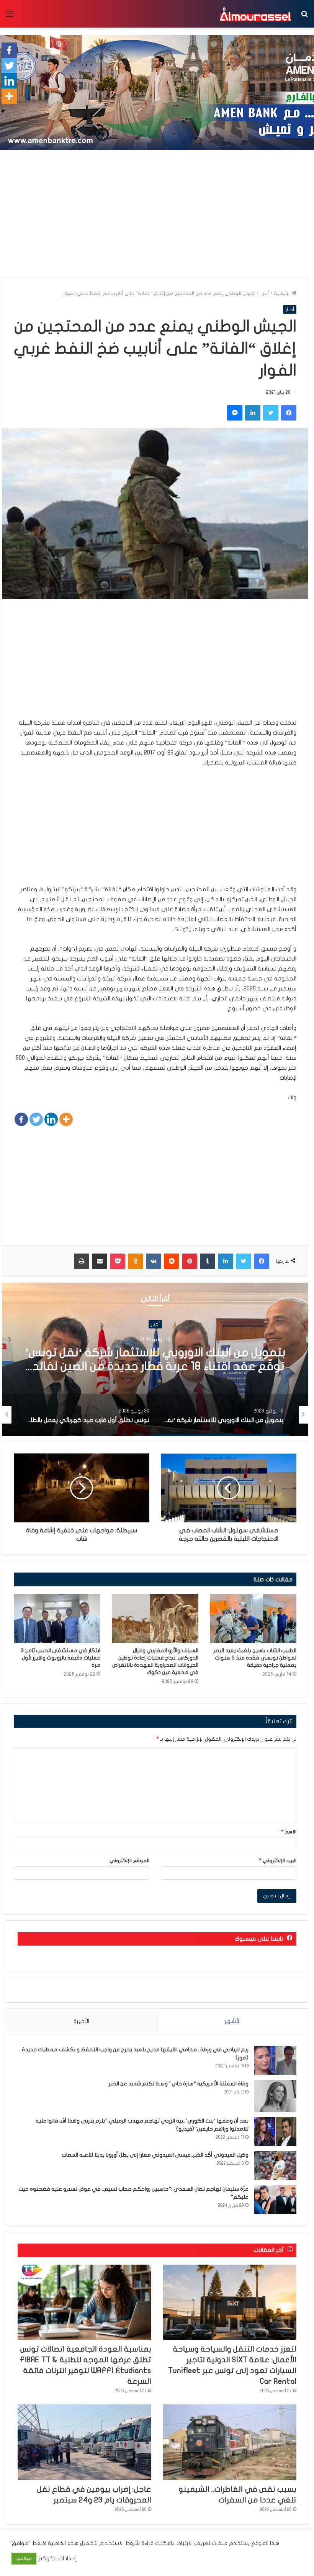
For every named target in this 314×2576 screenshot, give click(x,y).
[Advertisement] (157, 216)
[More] (66, 1119)
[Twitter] (36, 1119)
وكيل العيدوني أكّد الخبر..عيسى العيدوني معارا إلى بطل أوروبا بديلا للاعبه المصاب (155, 2155)
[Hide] (3, 111)
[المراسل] (255, 14)
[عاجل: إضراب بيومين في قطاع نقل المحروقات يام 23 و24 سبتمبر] (84, 2442)
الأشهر (233, 2021)
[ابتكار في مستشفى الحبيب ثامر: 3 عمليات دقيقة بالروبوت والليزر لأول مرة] (57, 1618)
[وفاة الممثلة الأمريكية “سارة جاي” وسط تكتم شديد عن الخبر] (275, 2096)
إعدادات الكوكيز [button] (58, 2559)
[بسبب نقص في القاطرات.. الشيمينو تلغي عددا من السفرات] (230, 2442)
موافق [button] (24, 2558)
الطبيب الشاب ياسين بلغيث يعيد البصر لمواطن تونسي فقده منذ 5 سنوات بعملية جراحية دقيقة (255, 1658)
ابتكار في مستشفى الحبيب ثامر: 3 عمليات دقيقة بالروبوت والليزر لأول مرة (61, 1658)
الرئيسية (283, 293)
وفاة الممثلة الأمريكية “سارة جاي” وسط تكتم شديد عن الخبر (179, 2084)
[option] (155, 1359)
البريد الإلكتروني (278, 1861)
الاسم (289, 1832)
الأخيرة (81, 2021)
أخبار (265, 293)
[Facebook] (21, 1119)
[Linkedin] (51, 1119)
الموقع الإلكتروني (129, 1861)
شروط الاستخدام (119, 2543)
